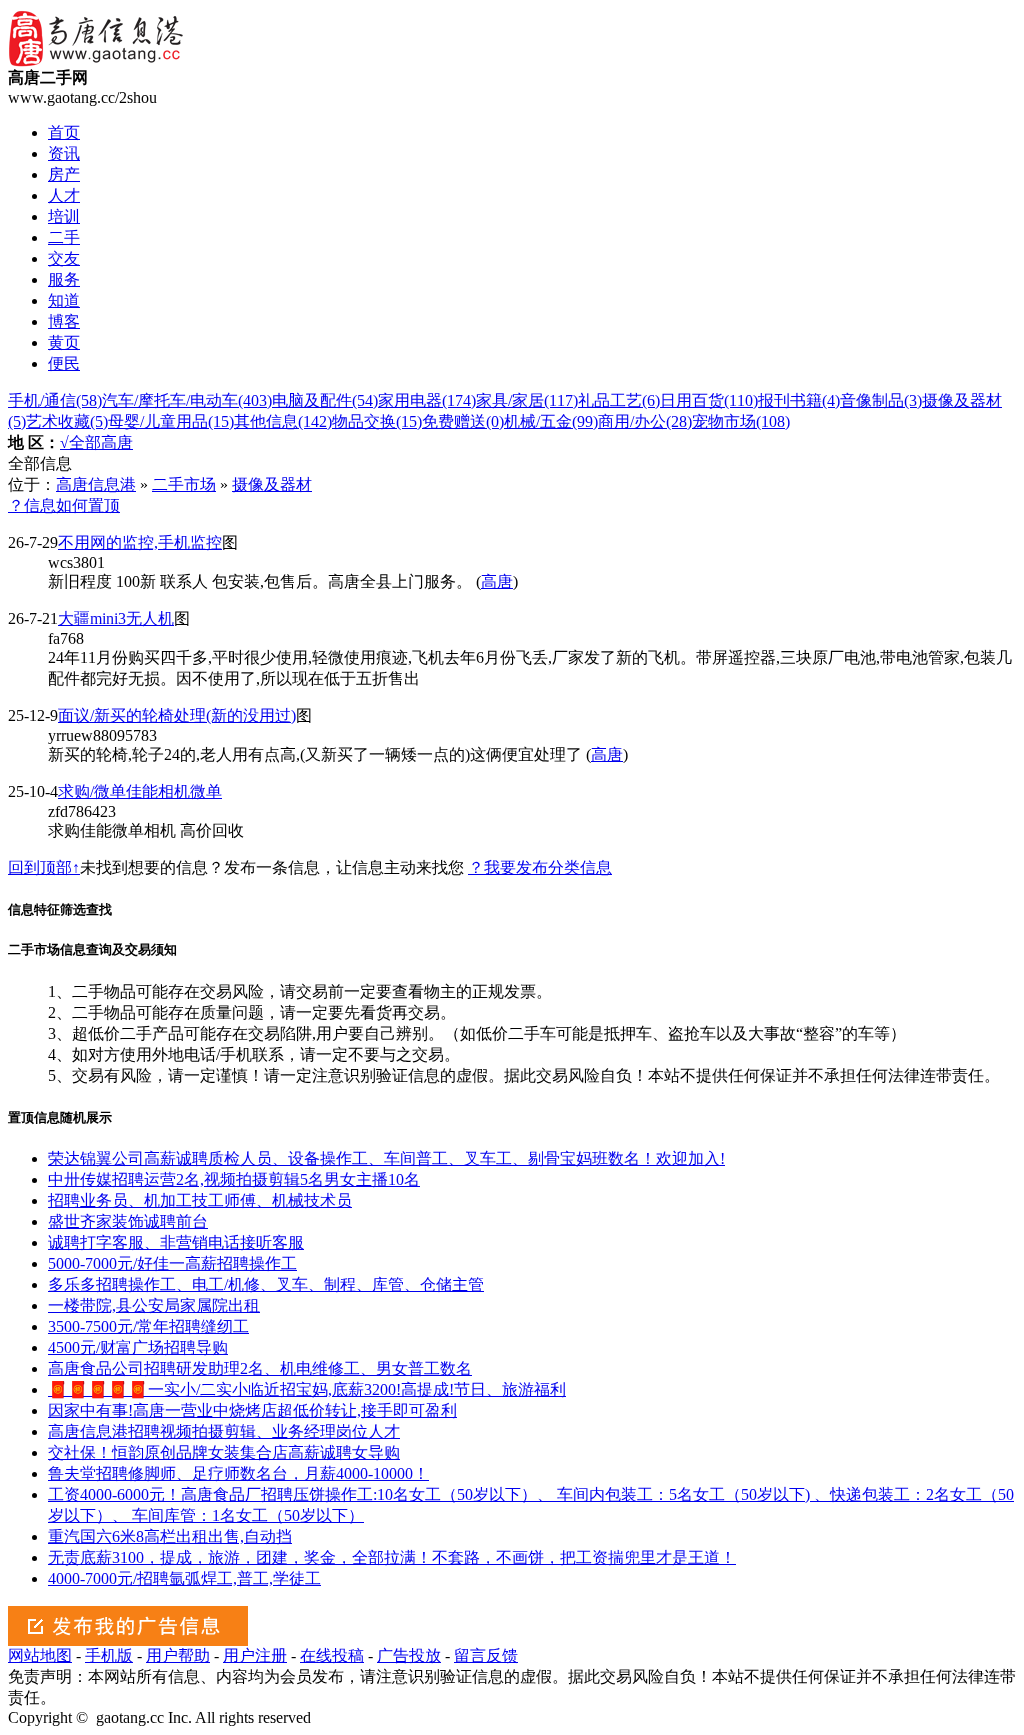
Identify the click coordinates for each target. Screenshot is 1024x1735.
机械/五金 (551, 421)
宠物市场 (741, 421)
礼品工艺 (619, 400)
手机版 (109, 1655)
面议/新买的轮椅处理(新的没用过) (177, 715)
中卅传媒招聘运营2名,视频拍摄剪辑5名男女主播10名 (234, 1179)
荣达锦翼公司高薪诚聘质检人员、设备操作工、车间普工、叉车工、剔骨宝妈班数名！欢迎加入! (386, 1158)
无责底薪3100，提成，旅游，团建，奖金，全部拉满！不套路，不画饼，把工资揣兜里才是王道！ (392, 1557)
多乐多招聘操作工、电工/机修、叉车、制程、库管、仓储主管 (266, 1284)
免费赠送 (463, 421)
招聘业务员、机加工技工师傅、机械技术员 (200, 1200)
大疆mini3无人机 (116, 618)
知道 (64, 300)
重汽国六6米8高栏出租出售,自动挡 (170, 1536)
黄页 (64, 342)
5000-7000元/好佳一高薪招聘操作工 (172, 1263)
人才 (64, 195)
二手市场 (184, 484)
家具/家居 (527, 400)
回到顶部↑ (44, 867)
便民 (64, 363)
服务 (64, 279)
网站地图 (40, 1655)
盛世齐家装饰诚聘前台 (128, 1221)
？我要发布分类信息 (540, 867)
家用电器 (427, 400)
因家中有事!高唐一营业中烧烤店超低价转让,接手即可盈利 (252, 1410)
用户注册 (255, 1655)
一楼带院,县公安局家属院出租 (154, 1305)
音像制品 (881, 400)
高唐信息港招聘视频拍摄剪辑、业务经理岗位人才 (224, 1431)
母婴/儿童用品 (171, 421)
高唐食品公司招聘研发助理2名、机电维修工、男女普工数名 (260, 1368)
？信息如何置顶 (64, 505)
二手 (64, 237)
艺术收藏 (67, 421)
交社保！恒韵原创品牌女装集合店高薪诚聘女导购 (224, 1452)
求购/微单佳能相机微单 (140, 791)
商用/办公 (645, 421)
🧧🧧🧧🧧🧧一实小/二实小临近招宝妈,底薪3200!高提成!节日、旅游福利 (307, 1389)
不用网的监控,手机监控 (140, 542)
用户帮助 (178, 1655)
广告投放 (409, 1655)
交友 (64, 258)
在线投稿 (332, 1655)
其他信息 (283, 421)
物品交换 (377, 421)
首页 (64, 132)
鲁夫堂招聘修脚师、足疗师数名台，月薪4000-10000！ (238, 1473)
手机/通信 (55, 400)
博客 (64, 321)
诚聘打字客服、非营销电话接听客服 (176, 1242)
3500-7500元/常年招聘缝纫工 (148, 1326)
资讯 (64, 153)
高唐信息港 (96, 484)
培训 (64, 216)
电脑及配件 (325, 400)
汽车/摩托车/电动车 (187, 400)
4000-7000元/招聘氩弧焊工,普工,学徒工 (184, 1578)
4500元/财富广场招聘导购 (138, 1347)
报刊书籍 (799, 400)
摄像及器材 (272, 484)
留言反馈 (486, 1655)
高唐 (117, 442)
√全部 (80, 442)
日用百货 (709, 400)
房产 (64, 174)
